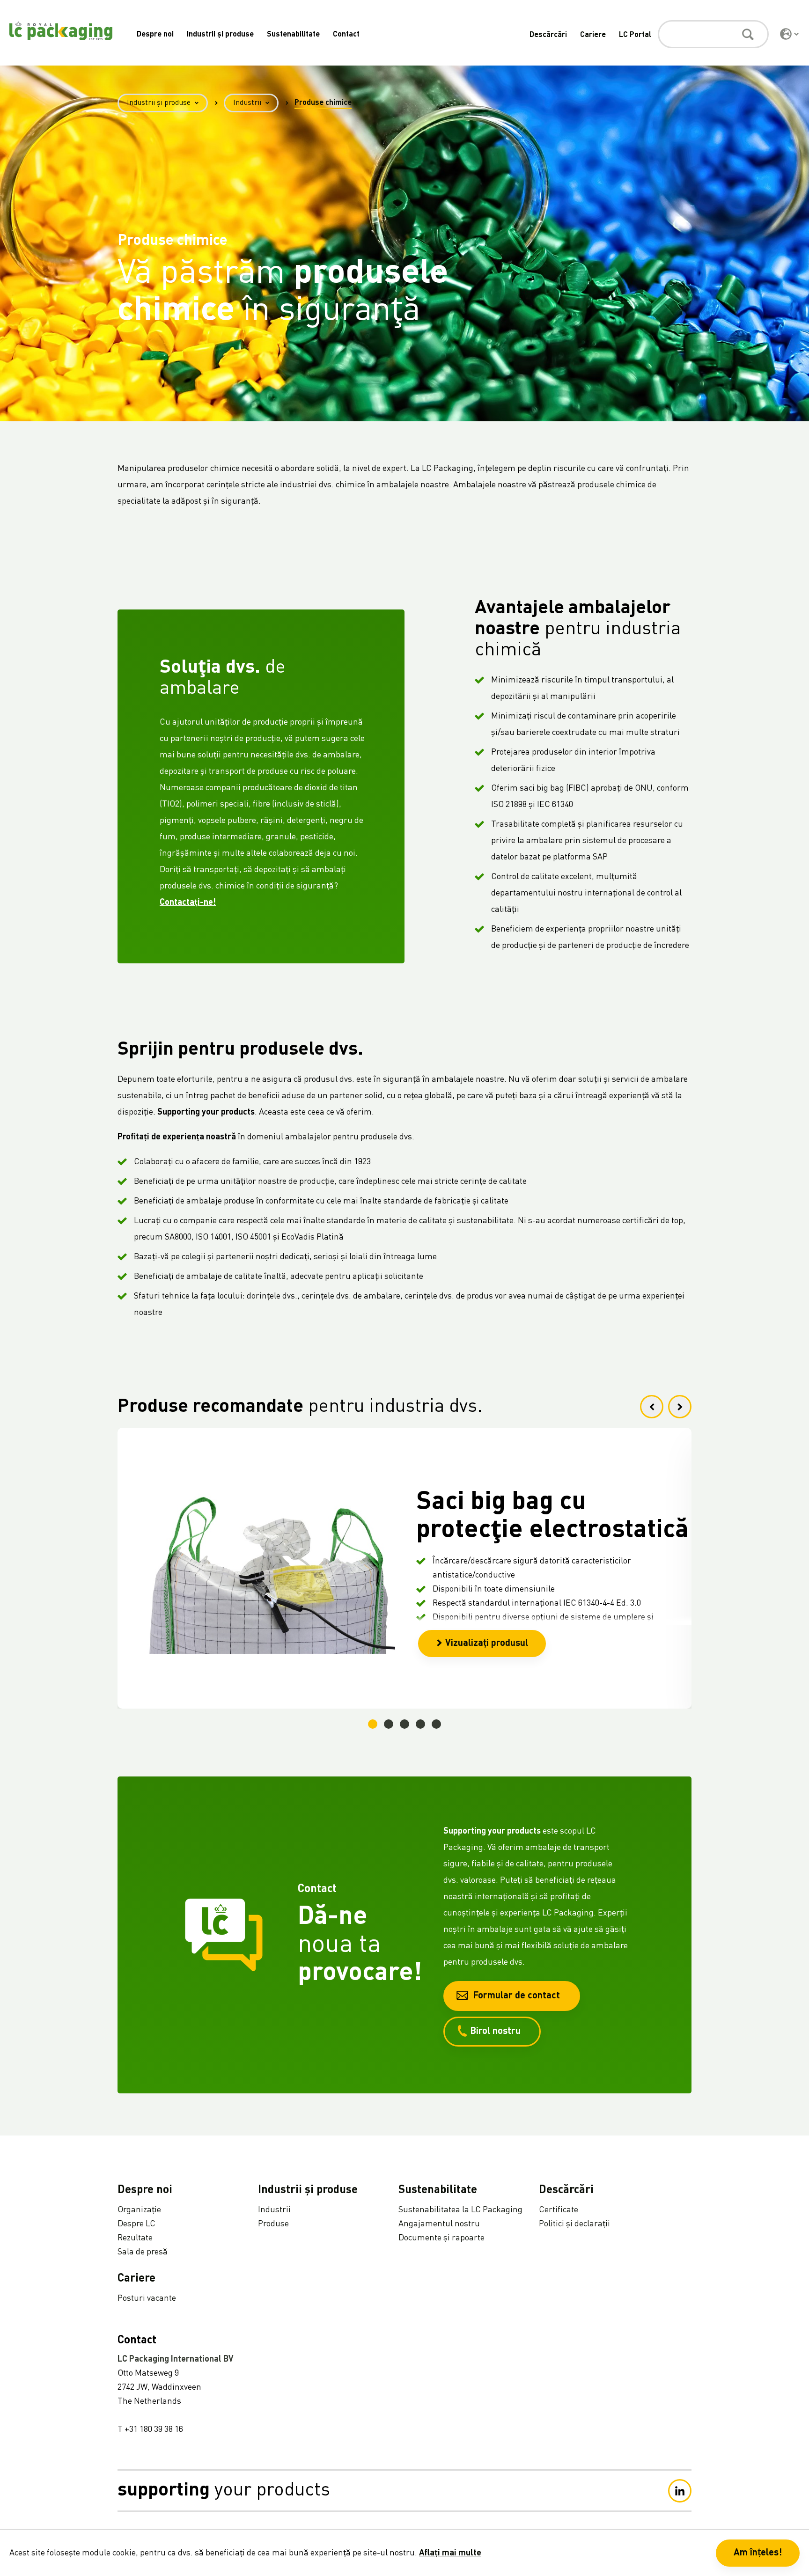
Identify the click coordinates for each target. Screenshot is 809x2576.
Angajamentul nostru (439, 2224)
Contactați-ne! (188, 903)
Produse (273, 2224)
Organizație (139, 2210)
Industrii (247, 103)
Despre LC (136, 2224)
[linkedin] (680, 2491)
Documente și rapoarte (441, 2238)
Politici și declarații (574, 2224)
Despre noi (155, 35)
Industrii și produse (220, 35)
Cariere (593, 35)
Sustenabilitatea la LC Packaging (460, 2210)
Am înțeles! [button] (758, 2553)
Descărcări (548, 35)
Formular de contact (516, 1996)
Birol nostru (495, 2032)
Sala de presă (143, 2252)
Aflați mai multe (450, 2553)
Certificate (559, 2210)
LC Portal (635, 35)
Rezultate (135, 2238)
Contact (346, 35)
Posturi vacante (147, 2298)
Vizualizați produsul (487, 1644)
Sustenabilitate (293, 35)
